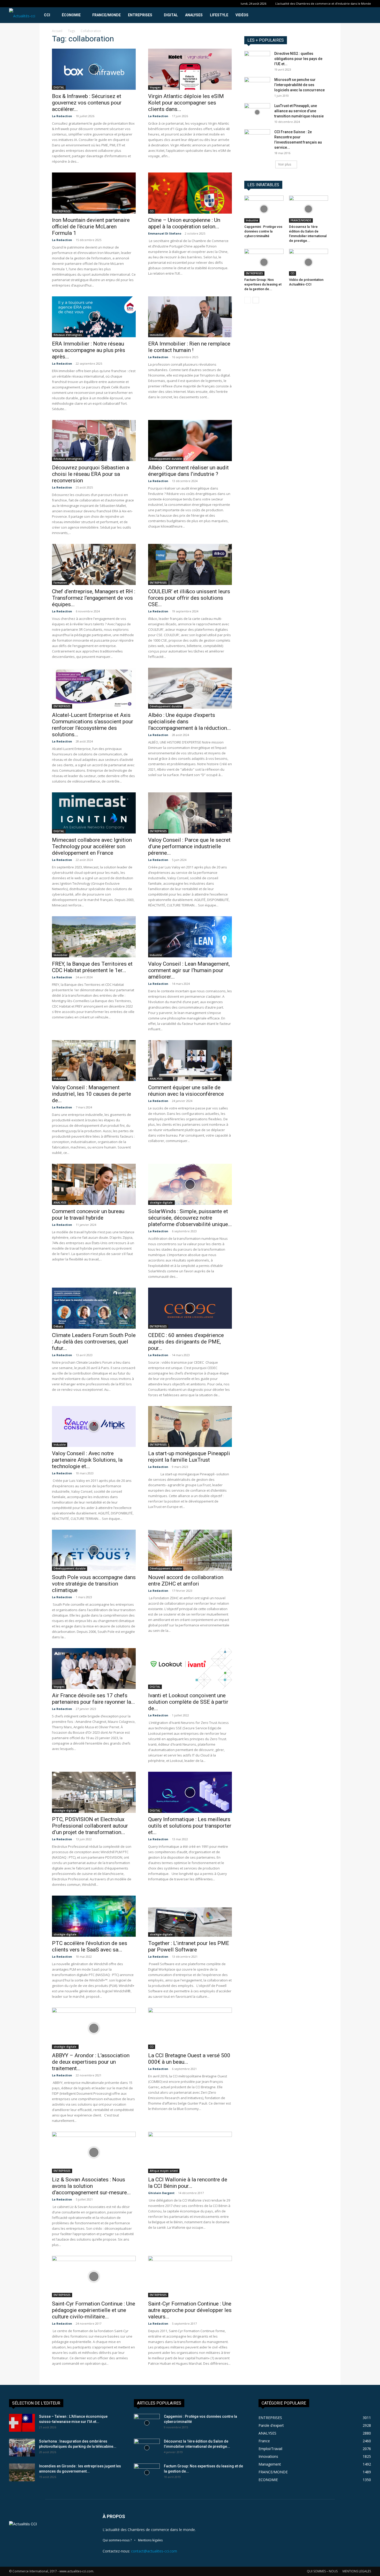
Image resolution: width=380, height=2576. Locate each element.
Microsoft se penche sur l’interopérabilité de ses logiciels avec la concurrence (299, 85)
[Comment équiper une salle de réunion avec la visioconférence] (190, 1061)
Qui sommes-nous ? (117, 2540)
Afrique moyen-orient (164, 2171)
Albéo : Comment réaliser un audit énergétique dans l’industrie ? (188, 471)
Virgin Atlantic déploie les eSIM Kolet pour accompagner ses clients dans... (186, 103)
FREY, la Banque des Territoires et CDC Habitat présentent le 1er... (92, 967)
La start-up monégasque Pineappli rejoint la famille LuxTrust (189, 1457)
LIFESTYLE (219, 15)
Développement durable (166, 459)
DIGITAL (171, 15)
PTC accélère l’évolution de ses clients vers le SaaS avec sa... (90, 1946)
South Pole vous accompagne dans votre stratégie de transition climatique (94, 1584)
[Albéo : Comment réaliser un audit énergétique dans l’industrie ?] (190, 441)
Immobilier (157, 335)
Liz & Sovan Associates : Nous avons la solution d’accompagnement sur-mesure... (91, 2186)
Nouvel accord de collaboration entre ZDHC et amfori (186, 1580)
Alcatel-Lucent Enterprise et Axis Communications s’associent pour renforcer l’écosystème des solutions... (93, 725)
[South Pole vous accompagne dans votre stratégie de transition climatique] (94, 1550)
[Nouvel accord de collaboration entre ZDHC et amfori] (190, 1550)
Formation (60, 583)
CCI (47, 15)
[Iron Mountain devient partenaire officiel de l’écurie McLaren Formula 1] (94, 193)
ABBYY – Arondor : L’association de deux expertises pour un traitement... (91, 2062)
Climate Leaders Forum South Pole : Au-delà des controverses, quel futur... (94, 1342)
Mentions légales (150, 2540)
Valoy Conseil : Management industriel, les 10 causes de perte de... (92, 1094)
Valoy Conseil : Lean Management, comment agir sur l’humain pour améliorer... (189, 970)
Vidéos (242, 15)
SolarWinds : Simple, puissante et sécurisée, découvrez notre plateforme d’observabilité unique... (190, 1218)
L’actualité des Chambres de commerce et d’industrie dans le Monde (323, 3)
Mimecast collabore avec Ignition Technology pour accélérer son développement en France (92, 846)
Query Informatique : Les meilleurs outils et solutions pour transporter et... (190, 1826)
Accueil (57, 31)
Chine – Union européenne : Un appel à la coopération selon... (184, 223)
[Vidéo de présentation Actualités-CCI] (309, 262)
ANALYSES (194, 15)
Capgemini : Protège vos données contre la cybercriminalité (263, 231)
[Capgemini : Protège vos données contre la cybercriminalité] (264, 209)
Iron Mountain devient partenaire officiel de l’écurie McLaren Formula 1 (91, 227)
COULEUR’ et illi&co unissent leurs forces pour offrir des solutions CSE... (189, 598)
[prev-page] (248, 300)
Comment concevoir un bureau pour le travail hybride (88, 1215)
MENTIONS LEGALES (357, 2571)
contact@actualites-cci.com (154, 2551)
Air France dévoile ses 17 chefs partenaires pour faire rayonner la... (93, 1699)
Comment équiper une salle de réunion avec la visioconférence (186, 1091)
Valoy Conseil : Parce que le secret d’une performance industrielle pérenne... (189, 846)
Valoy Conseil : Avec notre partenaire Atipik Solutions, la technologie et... (87, 1460)
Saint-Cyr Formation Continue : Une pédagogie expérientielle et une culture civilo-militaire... (94, 2310)
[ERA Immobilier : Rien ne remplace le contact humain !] (190, 317)
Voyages (155, 87)
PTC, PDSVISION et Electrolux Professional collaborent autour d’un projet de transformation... (90, 1826)
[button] (365, 15)
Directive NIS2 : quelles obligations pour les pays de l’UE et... (298, 59)
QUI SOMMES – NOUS (322, 2571)
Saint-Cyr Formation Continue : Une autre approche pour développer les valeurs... (190, 2310)
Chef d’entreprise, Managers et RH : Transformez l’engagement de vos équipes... (94, 598)
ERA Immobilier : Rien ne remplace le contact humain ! (189, 347)
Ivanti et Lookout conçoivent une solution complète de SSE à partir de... (188, 1702)
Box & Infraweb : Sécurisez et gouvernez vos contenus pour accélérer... (87, 103)
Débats (58, 1326)
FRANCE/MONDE (107, 15)
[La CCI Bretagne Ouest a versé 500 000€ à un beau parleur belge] (190, 2028)
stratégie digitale (161, 1203)
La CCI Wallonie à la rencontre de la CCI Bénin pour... (188, 2183)
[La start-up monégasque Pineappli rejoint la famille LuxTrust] (190, 1427)
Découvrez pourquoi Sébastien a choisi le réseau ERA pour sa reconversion (90, 474)
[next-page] (256, 300)
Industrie (156, 955)
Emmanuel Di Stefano (165, 233)
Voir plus (285, 164)
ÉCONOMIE (71, 15)
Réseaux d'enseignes (68, 335)
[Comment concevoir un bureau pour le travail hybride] (94, 1184)
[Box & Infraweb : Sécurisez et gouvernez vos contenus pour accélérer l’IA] (94, 69)
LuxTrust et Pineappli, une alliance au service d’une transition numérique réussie (299, 111)
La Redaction (62, 116)
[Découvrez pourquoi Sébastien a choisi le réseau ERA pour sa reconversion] (94, 441)
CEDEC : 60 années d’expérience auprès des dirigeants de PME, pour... (186, 1342)
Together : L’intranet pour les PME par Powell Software (189, 1946)
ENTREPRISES (140, 15)
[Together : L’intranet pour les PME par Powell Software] (190, 1916)
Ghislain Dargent (161, 2193)
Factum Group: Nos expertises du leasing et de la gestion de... (263, 284)
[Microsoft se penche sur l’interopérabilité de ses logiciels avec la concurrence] (257, 86)
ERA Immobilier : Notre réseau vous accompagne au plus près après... (89, 350)
